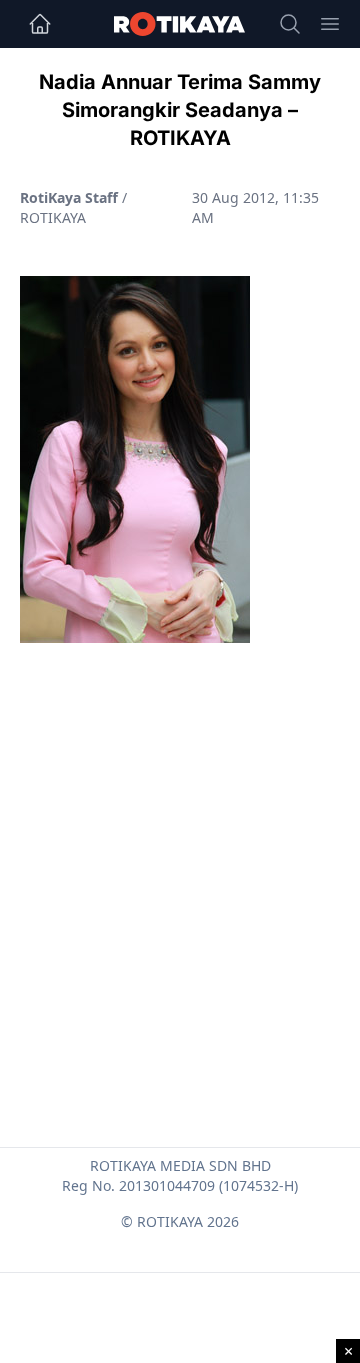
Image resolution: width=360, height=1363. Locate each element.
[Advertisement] (180, 847)
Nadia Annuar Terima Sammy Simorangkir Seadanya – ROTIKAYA (180, 110)
